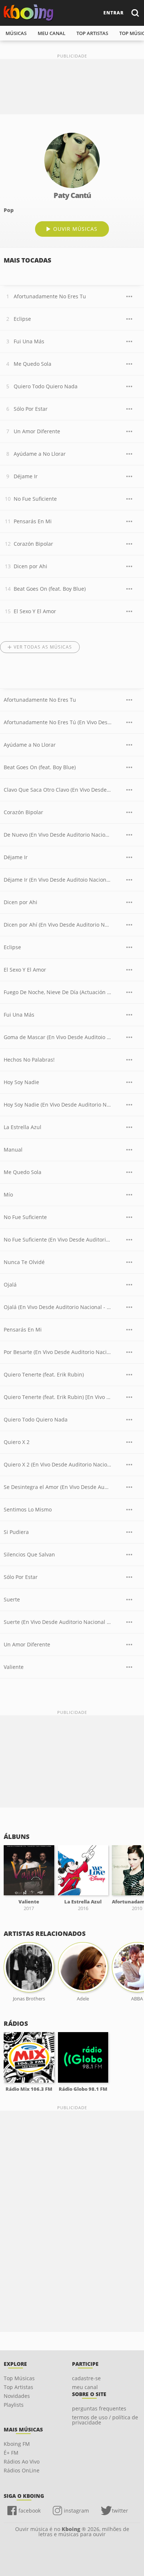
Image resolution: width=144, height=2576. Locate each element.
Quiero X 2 (17, 1442)
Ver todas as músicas (43, 647)
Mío (8, 1195)
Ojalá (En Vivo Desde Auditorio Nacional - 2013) (58, 1307)
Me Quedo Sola (32, 364)
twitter (120, 2511)
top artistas (92, 33)
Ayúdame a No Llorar (40, 454)
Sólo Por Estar (31, 409)
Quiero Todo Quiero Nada (46, 386)
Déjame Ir (26, 476)
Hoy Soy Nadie (21, 1082)
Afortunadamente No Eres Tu (50, 296)
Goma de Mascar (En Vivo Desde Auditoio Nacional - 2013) (58, 1037)
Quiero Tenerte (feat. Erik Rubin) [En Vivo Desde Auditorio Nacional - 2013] (58, 1397)
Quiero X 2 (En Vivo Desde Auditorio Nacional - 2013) (58, 1464)
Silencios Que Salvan (29, 1554)
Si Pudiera (16, 1532)
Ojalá (10, 1284)
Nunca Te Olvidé (24, 1262)
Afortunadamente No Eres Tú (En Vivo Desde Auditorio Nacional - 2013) (58, 722)
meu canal (52, 33)
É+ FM (11, 2453)
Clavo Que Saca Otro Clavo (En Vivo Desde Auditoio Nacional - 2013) (58, 790)
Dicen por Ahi (30, 566)
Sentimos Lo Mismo (28, 1509)
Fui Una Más (29, 341)
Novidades (17, 2396)
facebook (30, 2511)
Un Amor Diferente (37, 431)
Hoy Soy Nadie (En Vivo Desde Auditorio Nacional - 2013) (58, 1105)
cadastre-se (86, 2378)
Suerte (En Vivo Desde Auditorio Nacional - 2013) (58, 1622)
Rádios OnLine (22, 2470)
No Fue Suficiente (35, 499)
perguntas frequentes (99, 2408)
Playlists (14, 2405)
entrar (114, 13)
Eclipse (22, 319)
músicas (16, 33)
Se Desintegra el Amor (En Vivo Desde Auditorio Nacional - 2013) (58, 1487)
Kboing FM (17, 2444)
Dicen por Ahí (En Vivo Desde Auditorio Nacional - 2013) (58, 925)
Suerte (12, 1599)
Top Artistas (18, 2387)
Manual (13, 1150)
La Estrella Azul (23, 1127)
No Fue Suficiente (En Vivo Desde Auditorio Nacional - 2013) (58, 1240)
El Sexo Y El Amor (35, 611)
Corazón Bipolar (33, 544)
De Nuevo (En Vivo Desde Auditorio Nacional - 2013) (58, 835)
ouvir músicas (75, 229)
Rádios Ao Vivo (22, 2462)
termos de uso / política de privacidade (105, 2420)
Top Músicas (19, 2378)
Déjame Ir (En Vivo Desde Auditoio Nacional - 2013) (58, 880)
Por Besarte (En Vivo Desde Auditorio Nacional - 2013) (58, 1352)
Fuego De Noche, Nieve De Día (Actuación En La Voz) (58, 992)
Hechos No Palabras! (29, 1060)
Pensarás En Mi (33, 521)
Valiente (14, 1667)
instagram (76, 2511)
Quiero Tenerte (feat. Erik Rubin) (44, 1374)
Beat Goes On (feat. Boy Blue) (50, 589)
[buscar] (135, 13)
